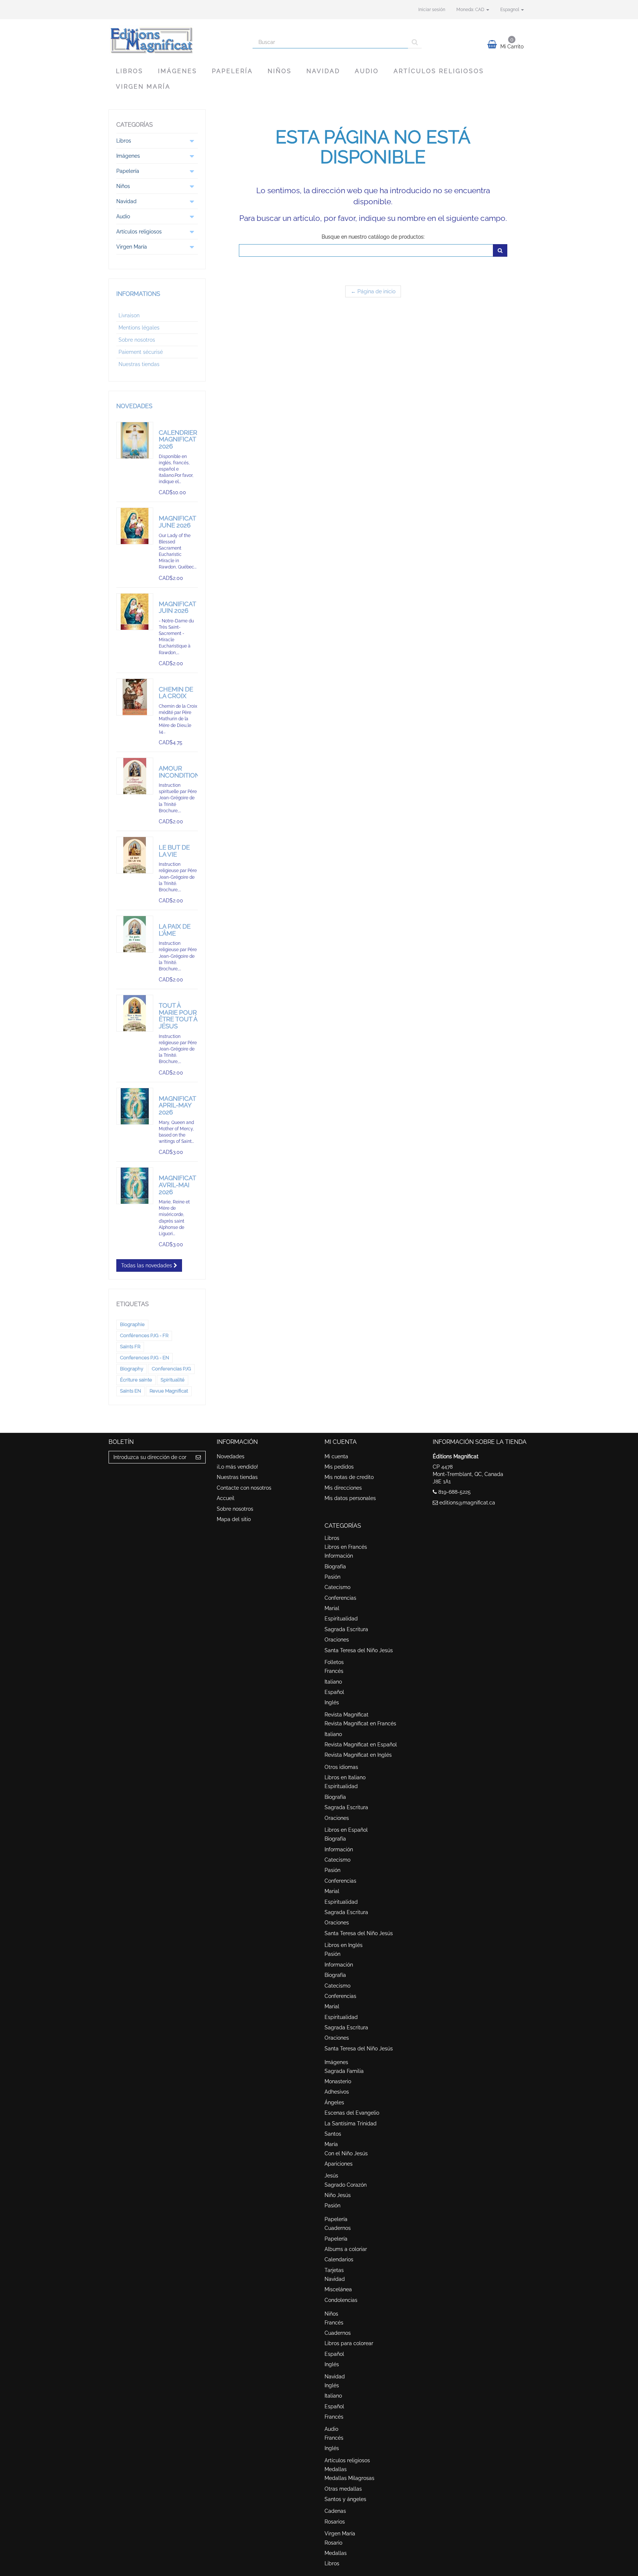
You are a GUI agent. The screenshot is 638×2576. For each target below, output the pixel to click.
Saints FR (130, 1347)
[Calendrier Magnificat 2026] (135, 440)
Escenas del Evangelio (352, 2113)
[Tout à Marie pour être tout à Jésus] (135, 1013)
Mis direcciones (343, 1488)
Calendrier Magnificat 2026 (178, 439)
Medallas (336, 2469)
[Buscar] (415, 42)
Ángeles (334, 2102)
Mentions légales (139, 328)
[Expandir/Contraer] (192, 141)
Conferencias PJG (171, 1369)
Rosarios (335, 2522)
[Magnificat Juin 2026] (135, 612)
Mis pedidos (339, 1467)
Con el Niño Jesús (346, 2153)
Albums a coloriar (346, 2249)
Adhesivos (337, 2092)
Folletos (334, 1662)
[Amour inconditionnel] (135, 776)
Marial (332, 1608)
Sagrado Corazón (346, 2185)
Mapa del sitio (234, 1519)
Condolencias (341, 2300)
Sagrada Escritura (346, 1629)
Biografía (335, 1567)
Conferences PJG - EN (145, 1358)
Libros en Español (346, 1830)
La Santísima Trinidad (351, 2124)
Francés (334, 1671)
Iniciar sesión (432, 10)
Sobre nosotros (137, 340)
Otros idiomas (341, 1767)
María (331, 2144)
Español (334, 1692)
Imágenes (178, 71)
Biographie (132, 1324)
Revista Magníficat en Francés (360, 1723)
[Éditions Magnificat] (175, 40)
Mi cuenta (336, 1456)
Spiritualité (173, 1380)
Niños (280, 71)
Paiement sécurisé (141, 352)
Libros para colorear (349, 2343)
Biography (132, 1369)
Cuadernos (338, 2228)
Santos (333, 2134)
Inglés (332, 1702)
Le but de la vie (174, 851)
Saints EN (131, 1391)
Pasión (332, 1577)
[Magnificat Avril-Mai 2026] (135, 1186)
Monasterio (338, 2081)
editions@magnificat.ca (467, 1503)
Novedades (134, 406)
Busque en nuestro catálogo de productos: (373, 237)
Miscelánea (338, 2289)
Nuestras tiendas (139, 364)
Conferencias (340, 1598)
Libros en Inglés (344, 1945)
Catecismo (337, 1587)
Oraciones (337, 1640)
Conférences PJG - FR (144, 1335)
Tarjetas (334, 2270)
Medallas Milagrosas (349, 2478)
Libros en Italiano (345, 1777)
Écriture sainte (136, 1380)
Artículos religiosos (439, 71)
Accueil (226, 1498)
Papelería (232, 71)
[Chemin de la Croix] (135, 697)
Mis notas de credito (349, 1477)
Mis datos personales (350, 1498)
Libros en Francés (346, 1547)
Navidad (323, 71)
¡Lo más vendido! (237, 1467)
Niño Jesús (338, 2195)
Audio (367, 71)
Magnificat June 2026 (177, 522)
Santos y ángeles (345, 2499)
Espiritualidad (341, 1619)
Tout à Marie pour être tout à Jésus (178, 1016)
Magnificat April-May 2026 (177, 1105)
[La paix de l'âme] (135, 934)
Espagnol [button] (510, 10)
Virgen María (143, 87)
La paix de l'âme (175, 930)
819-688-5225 (455, 1492)
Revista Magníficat (347, 1715)
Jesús (331, 2176)
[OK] (500, 250)
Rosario (333, 2543)
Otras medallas (343, 2489)
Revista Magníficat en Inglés (358, 1755)
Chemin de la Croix (176, 693)
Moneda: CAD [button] (471, 10)
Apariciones (339, 2164)
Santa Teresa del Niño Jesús (359, 1650)
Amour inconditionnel (185, 772)
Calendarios (339, 2259)
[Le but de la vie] (135, 855)
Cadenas (335, 2511)
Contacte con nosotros (244, 1488)
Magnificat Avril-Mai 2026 (177, 1185)
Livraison (129, 315)
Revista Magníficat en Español (361, 1745)
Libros (130, 71)
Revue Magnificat (169, 1391)
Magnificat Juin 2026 (177, 607)
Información (339, 1556)
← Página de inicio (373, 291)
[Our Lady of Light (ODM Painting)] (135, 1106)
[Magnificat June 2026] (135, 526)
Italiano (333, 1682)
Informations (138, 294)
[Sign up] (198, 1457)
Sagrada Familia (344, 2071)
